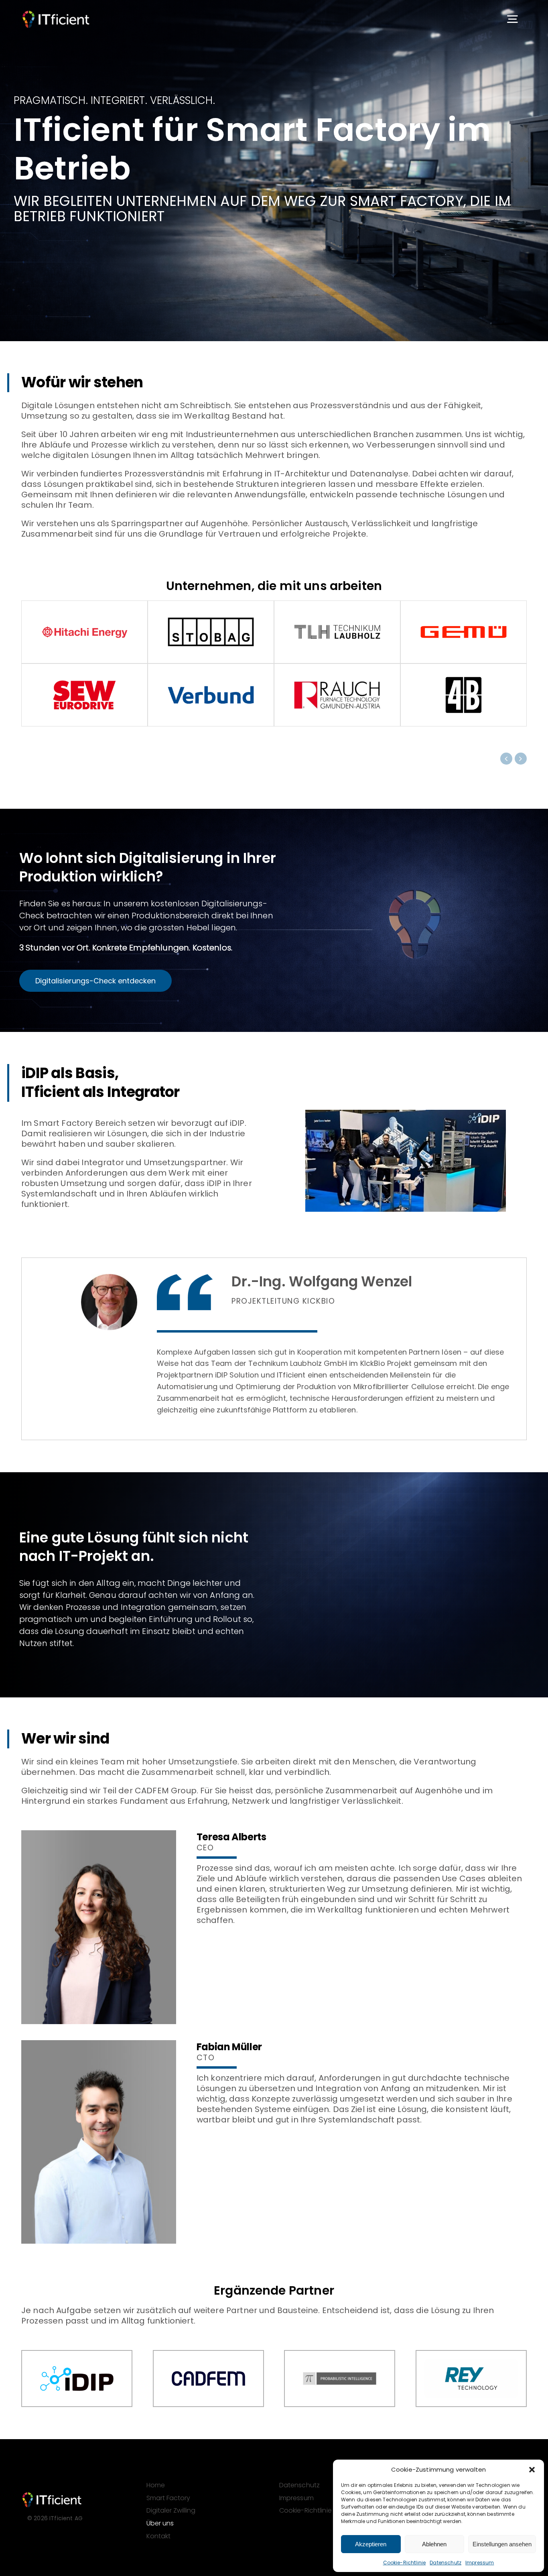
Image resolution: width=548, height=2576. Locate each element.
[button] (532, 2470)
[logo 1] (56, 14)
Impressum (480, 2563)
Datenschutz (446, 2563)
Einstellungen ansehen (502, 2544)
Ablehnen (434, 2544)
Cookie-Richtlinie (405, 2563)
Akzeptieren (371, 2544)
